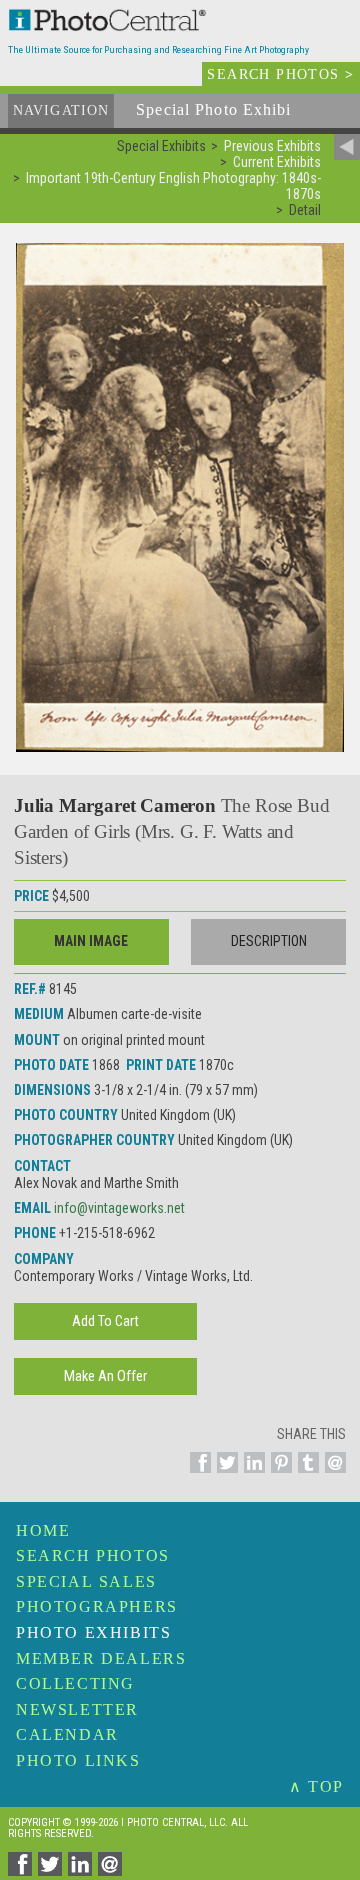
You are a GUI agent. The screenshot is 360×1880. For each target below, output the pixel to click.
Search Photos (93, 1555)
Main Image (91, 941)
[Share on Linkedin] (251, 1474)
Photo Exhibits (93, 1632)
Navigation (61, 110)
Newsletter (77, 1709)
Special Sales (86, 1581)
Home (43, 1530)
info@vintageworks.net (119, 1208)
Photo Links (78, 1760)
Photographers (97, 1606)
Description (269, 941)
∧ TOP (316, 1786)
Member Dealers (101, 1658)
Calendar (67, 1734)
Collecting (75, 1683)
